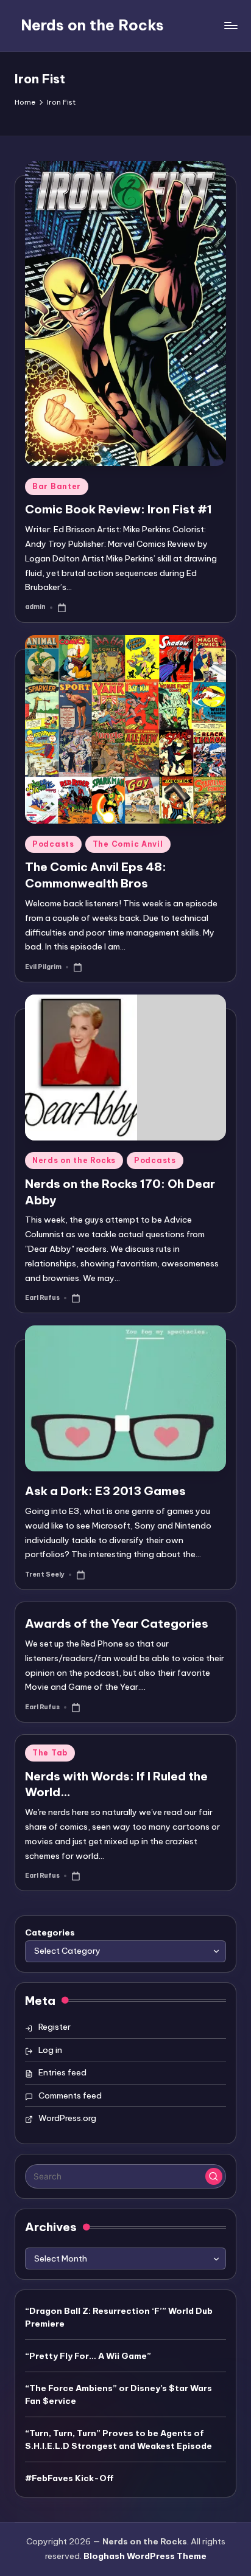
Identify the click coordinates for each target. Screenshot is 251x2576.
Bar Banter (57, 486)
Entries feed (62, 2072)
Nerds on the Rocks (92, 25)
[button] (214, 2176)
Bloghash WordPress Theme (145, 2556)
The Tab (50, 1753)
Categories (50, 1932)
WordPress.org (67, 2118)
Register (55, 2027)
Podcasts (53, 844)
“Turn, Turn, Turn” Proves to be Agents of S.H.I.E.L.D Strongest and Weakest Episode (118, 2439)
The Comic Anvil (128, 844)
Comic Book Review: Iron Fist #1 (118, 509)
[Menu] (230, 25)
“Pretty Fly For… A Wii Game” (88, 2356)
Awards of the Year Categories (117, 1623)
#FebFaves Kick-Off (69, 2478)
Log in (50, 2050)
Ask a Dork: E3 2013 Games (105, 1491)
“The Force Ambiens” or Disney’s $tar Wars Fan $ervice (118, 2394)
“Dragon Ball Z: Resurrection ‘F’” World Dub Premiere (119, 2317)
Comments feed (70, 2095)
